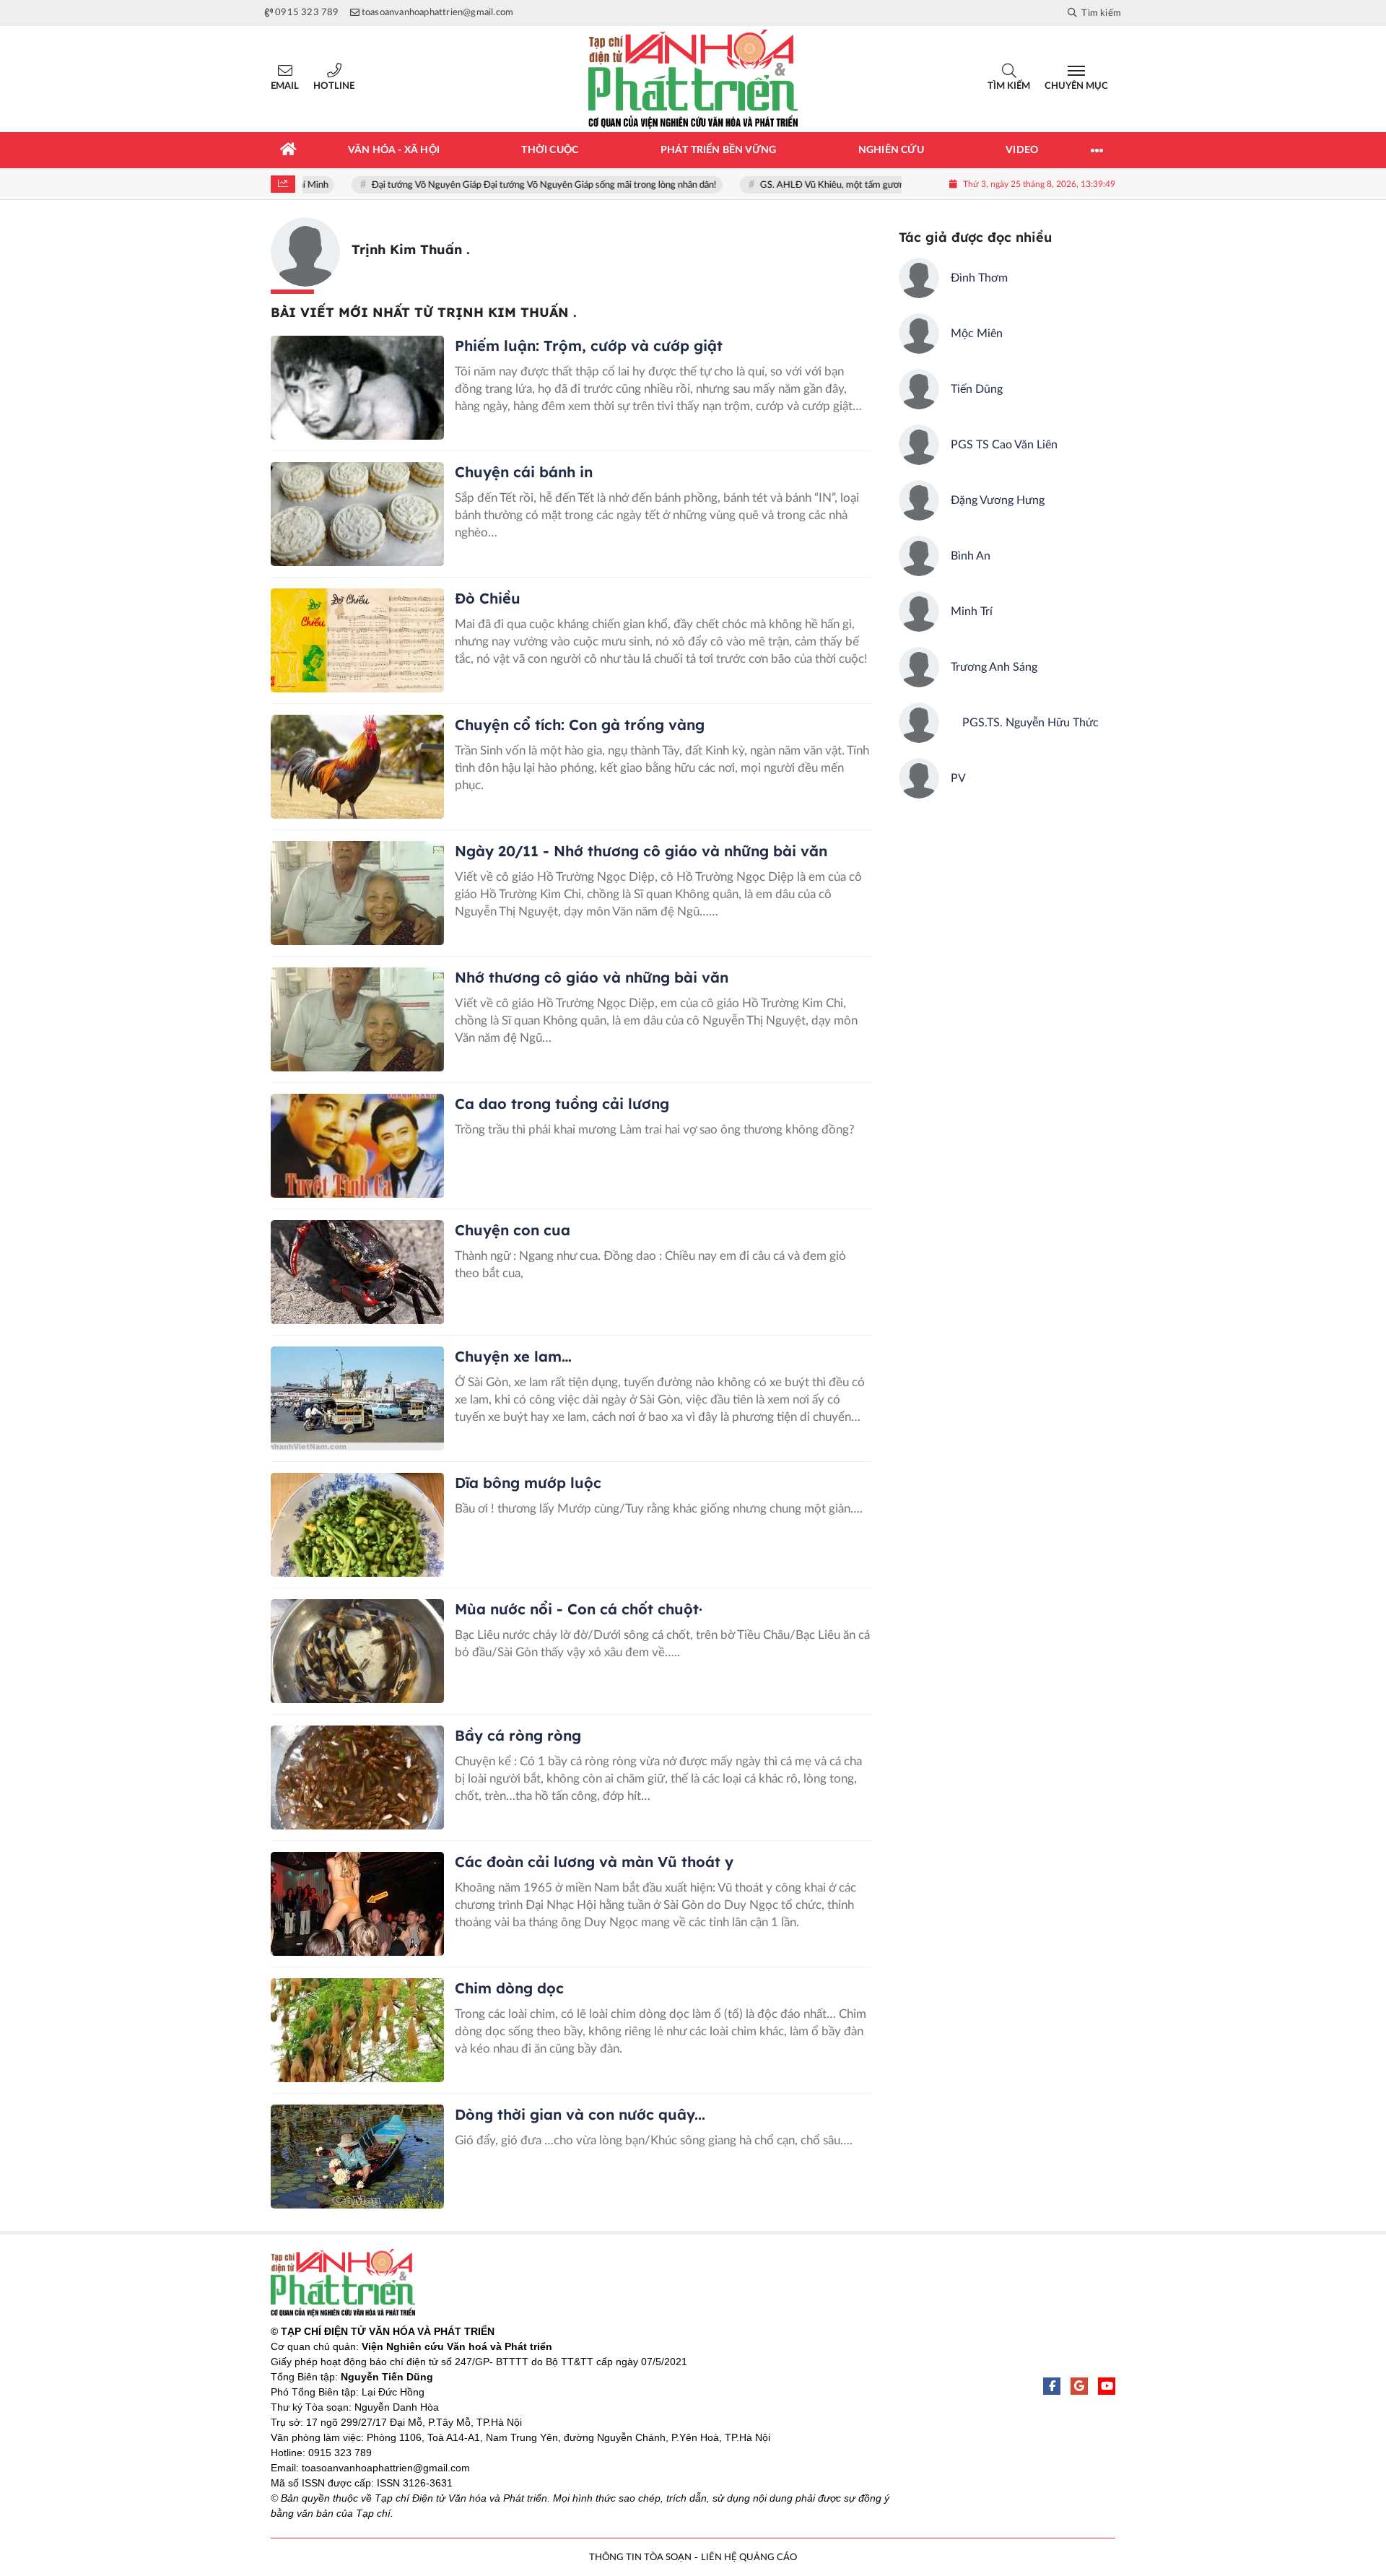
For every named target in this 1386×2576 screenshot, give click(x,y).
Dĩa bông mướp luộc (528, 1483)
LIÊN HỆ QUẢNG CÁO (749, 2558)
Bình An (971, 556)
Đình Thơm (979, 278)
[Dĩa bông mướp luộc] (357, 1525)
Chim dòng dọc (509, 1988)
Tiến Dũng (977, 389)
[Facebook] (1052, 2386)
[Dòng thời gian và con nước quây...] (357, 2157)
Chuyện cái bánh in (524, 472)
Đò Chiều (488, 598)
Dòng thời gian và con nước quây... (580, 2114)
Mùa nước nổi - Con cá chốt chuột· (581, 1609)
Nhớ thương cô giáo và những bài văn (592, 977)
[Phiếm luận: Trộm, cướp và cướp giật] (357, 388)
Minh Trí (972, 612)
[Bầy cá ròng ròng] (357, 1777)
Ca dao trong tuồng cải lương (562, 1104)
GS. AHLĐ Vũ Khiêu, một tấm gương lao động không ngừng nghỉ (851, 185)
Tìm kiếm (1009, 86)
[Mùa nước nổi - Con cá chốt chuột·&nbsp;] (357, 1651)
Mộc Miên (977, 334)
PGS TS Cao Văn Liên (1004, 445)
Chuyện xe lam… (513, 1356)
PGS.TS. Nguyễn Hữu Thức (1025, 723)
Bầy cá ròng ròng (518, 1735)
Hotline (334, 86)
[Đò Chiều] (357, 640)
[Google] (1079, 2386)
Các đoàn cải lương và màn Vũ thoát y (594, 1862)
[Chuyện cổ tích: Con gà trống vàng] (357, 767)
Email (285, 86)
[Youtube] (1107, 2386)
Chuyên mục (1076, 86)
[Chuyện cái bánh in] (357, 514)
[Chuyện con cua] (357, 1272)
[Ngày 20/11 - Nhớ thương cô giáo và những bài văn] (357, 893)
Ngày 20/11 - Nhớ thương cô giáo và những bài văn (641, 851)
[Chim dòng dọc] (357, 2030)
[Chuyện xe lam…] (357, 1398)
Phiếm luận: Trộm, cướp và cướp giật (589, 345)
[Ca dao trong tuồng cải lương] (357, 1146)
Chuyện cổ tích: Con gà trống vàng (580, 724)
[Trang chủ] (289, 150)
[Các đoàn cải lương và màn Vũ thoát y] (357, 1904)
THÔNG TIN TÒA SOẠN (640, 2558)
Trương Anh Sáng (994, 667)
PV (958, 778)
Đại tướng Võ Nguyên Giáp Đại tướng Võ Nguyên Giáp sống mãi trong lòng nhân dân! (505, 185)
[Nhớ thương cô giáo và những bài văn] (357, 1019)
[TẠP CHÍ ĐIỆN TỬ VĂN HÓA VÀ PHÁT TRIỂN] (693, 79)
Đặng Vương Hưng (998, 500)
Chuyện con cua (513, 1230)
